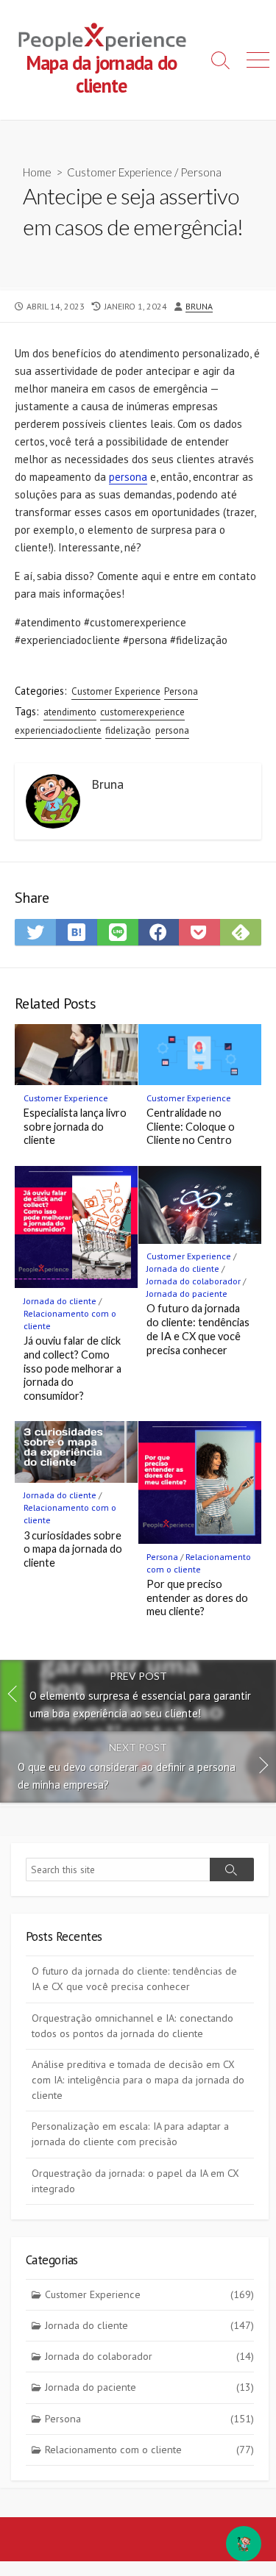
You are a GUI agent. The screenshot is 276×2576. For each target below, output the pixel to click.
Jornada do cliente (60, 1301)
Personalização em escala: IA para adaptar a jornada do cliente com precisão (130, 2134)
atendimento (70, 712)
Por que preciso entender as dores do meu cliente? (197, 1598)
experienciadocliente (58, 730)
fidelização (128, 730)
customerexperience (142, 712)
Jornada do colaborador (194, 1281)
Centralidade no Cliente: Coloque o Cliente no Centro (191, 1127)
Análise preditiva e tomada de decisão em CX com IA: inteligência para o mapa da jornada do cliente (138, 2080)
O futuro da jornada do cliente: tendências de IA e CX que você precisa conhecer (198, 1329)
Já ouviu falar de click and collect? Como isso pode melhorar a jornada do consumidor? (72, 1368)
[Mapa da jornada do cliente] (101, 37)
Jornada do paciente (187, 1294)
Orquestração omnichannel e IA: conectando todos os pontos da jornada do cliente (132, 2026)
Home (37, 172)
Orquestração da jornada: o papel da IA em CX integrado (135, 2181)
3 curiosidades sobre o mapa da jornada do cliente (73, 1549)
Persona (201, 172)
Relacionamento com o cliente (149, 2450)
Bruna (199, 306)
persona (128, 477)
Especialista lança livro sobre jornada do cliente (75, 1127)
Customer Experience (120, 172)
